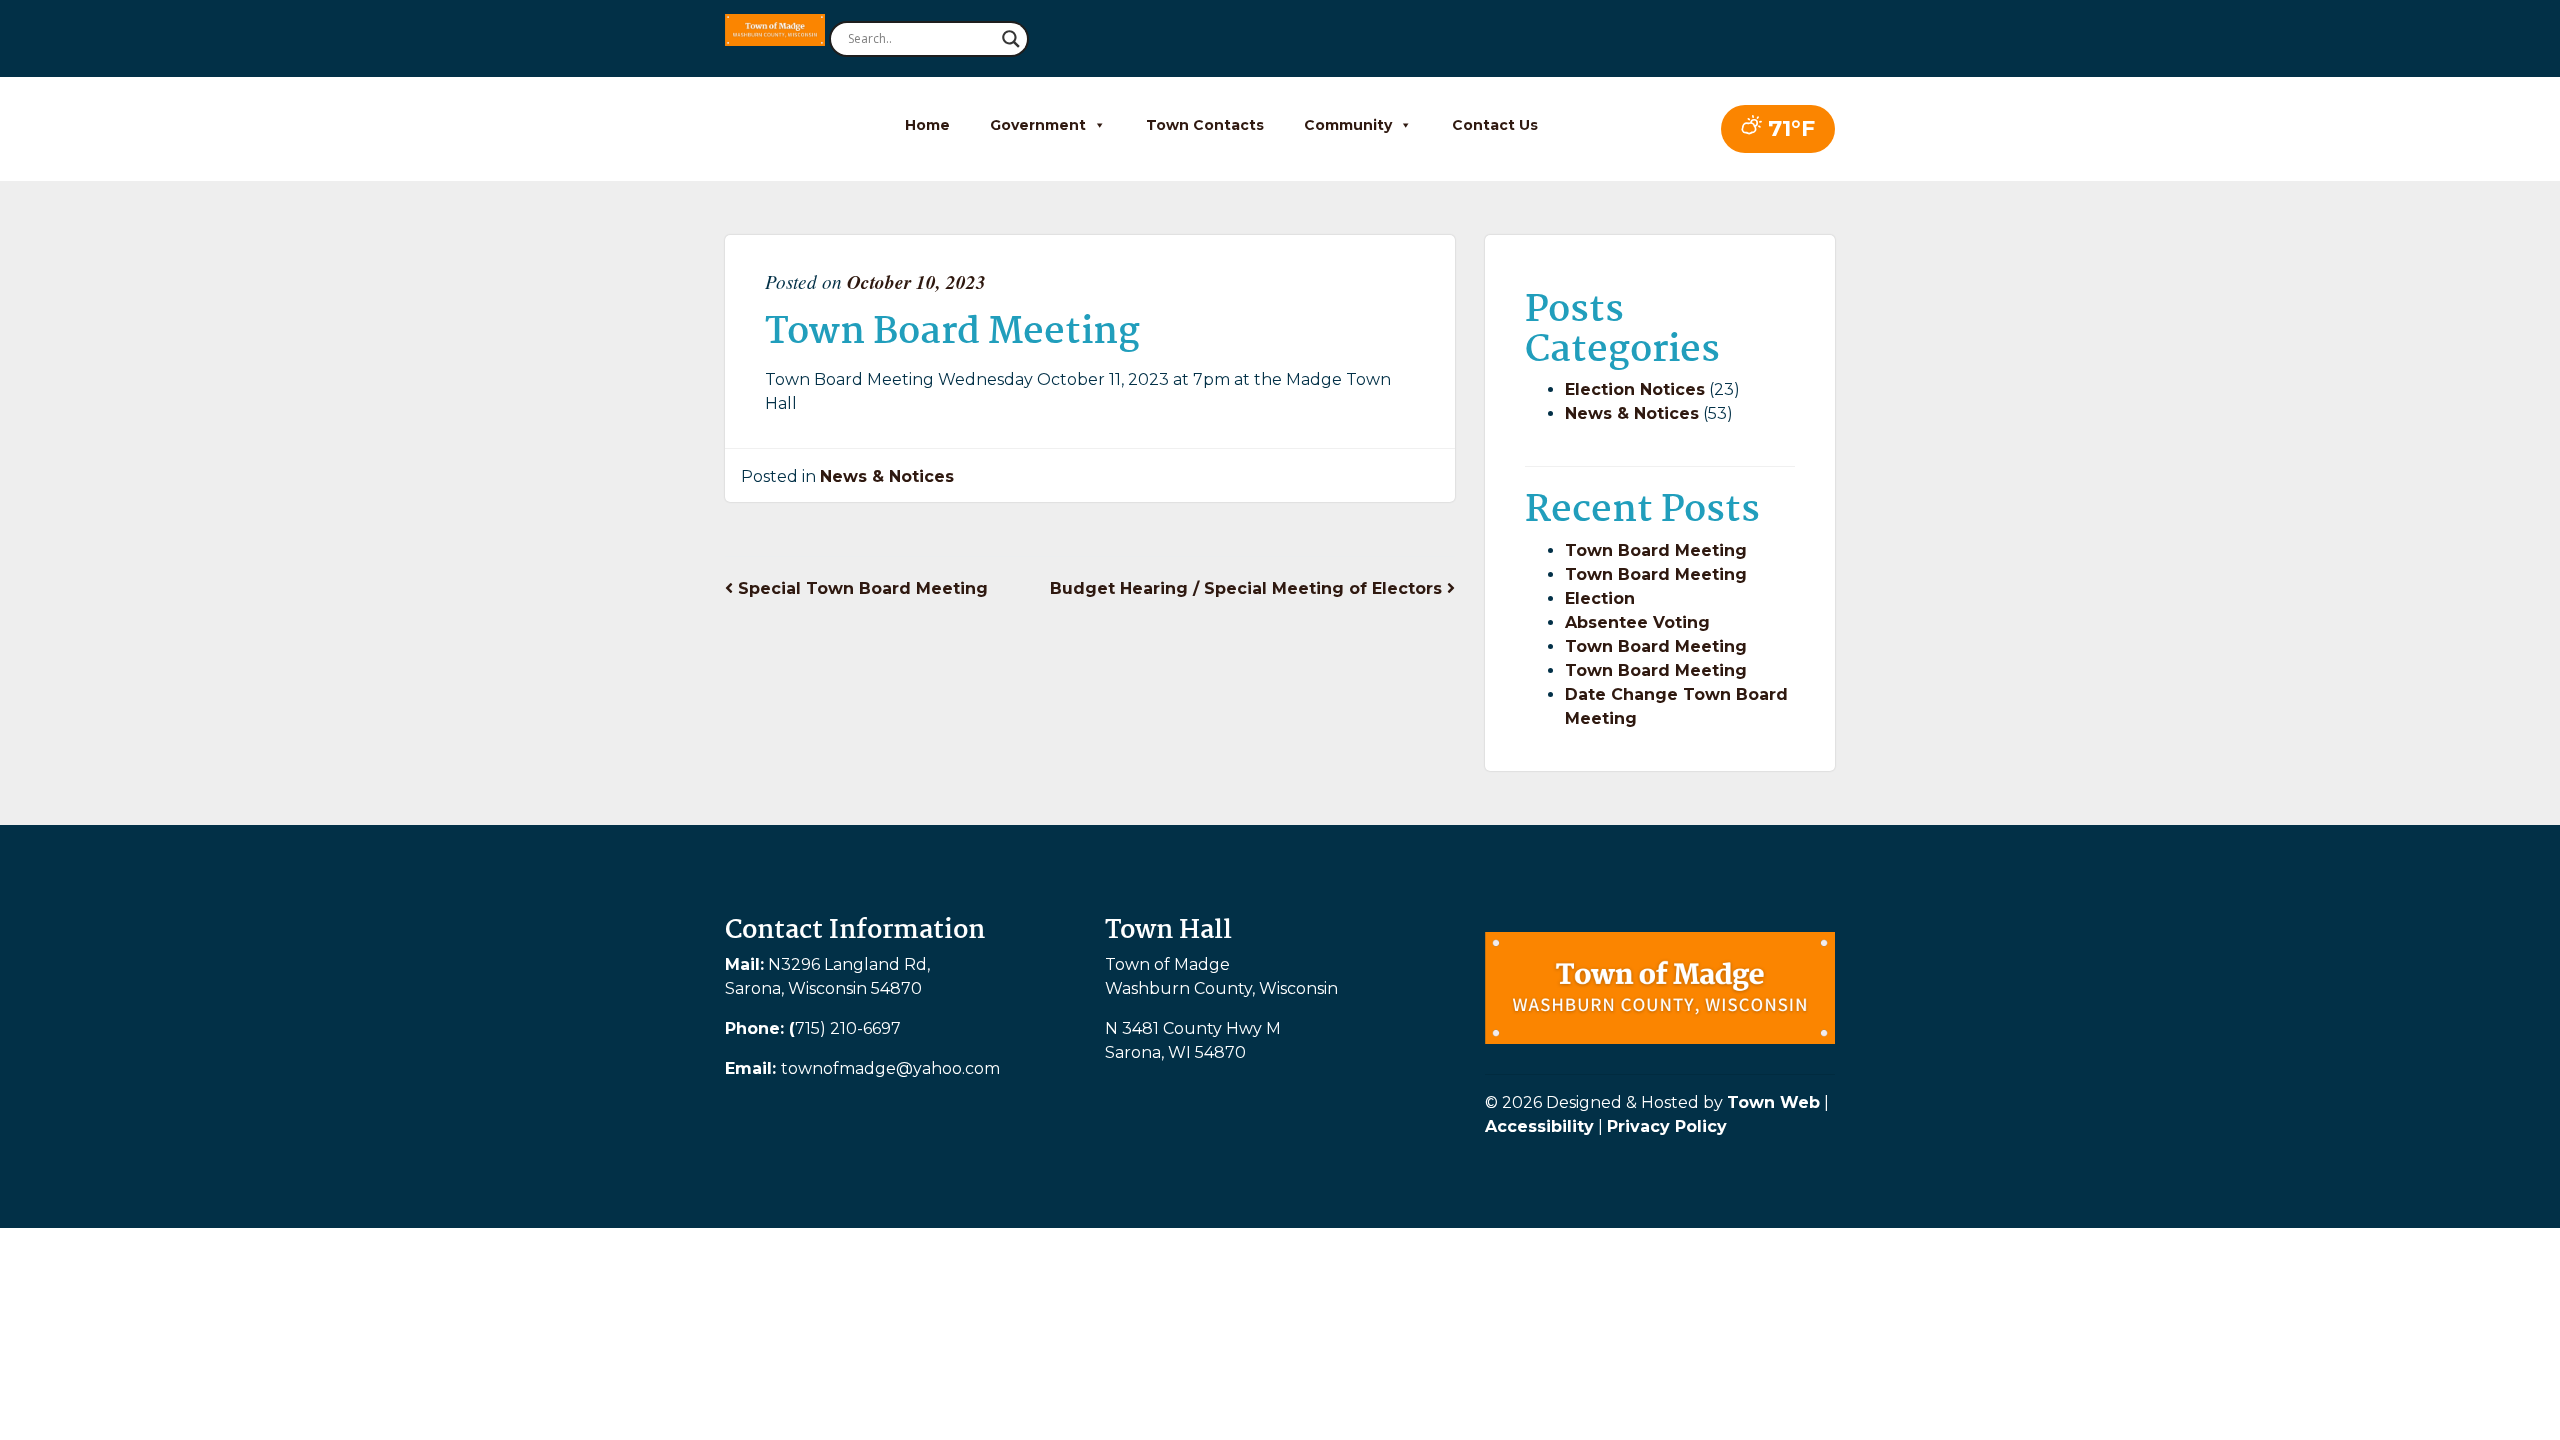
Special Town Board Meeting (860, 588)
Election (1600, 598)
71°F (1788, 128)
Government (1038, 125)
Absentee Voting (1637, 622)
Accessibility (1539, 1126)
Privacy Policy (1667, 1126)
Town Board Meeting (1656, 550)
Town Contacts (1205, 125)
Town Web (1773, 1102)
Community (1348, 125)
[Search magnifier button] (1011, 39)
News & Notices (887, 476)
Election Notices (1635, 389)
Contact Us (1495, 125)
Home (927, 125)
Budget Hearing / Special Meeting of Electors (1248, 588)
